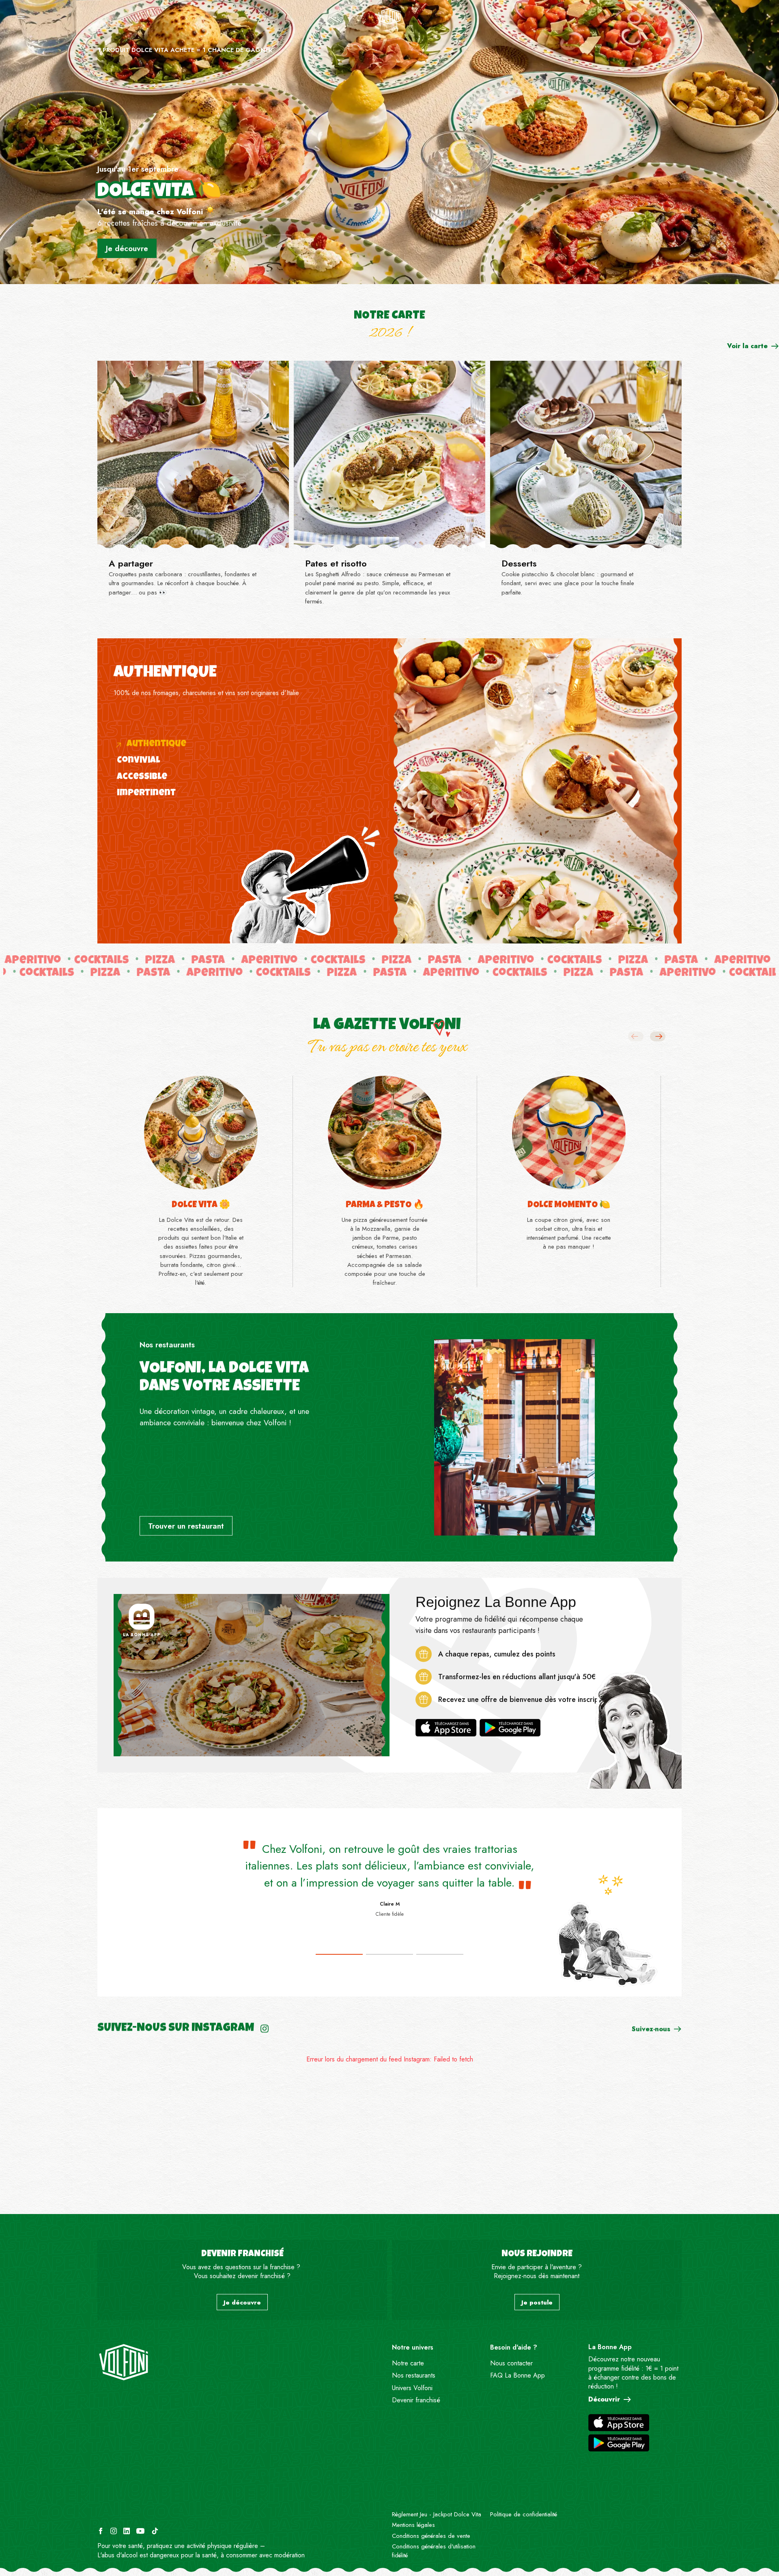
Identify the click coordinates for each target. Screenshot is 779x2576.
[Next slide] (658, 1036)
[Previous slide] (636, 1036)
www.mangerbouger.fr (296, 2546)
